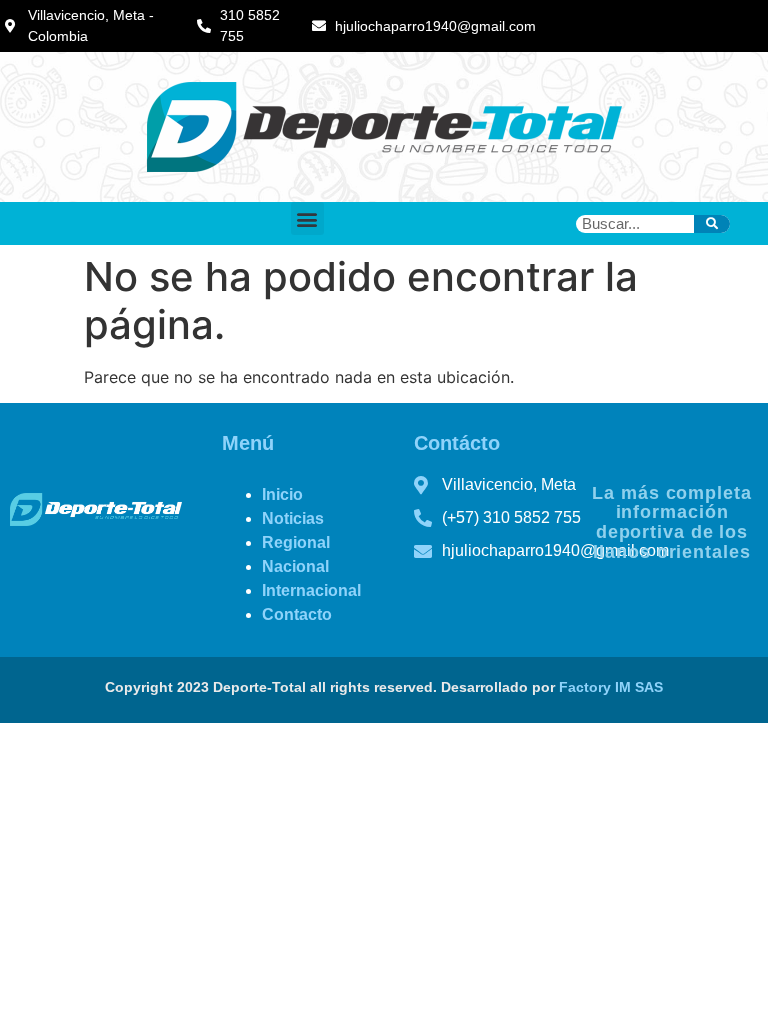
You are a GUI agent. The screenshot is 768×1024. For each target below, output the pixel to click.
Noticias (293, 518)
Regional (296, 542)
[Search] (712, 224)
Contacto (297, 614)
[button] (307, 218)
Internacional (311, 590)
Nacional (295, 566)
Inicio (282, 494)
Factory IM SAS (611, 687)
